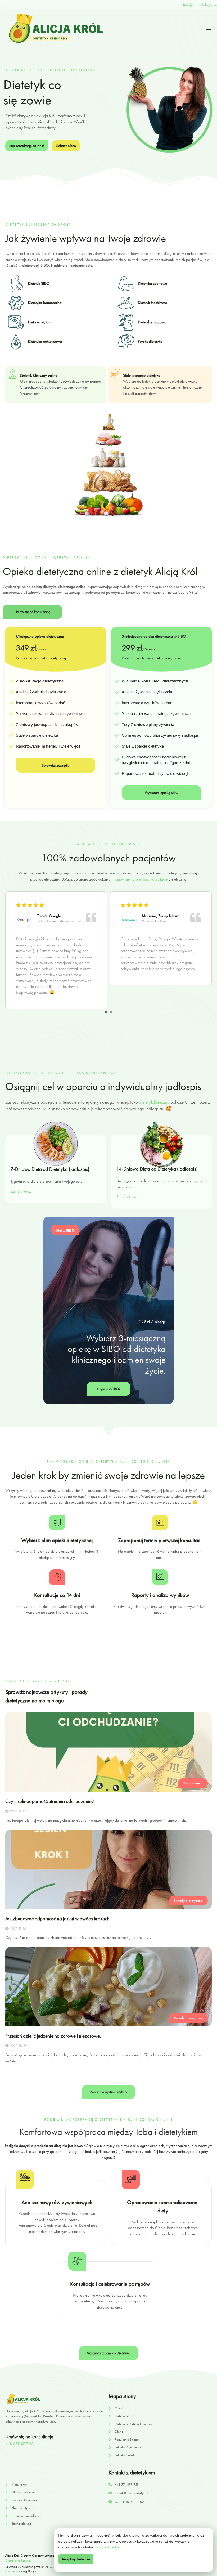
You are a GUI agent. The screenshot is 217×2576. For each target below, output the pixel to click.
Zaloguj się (209, 5)
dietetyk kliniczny (154, 1102)
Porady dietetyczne (188, 1901)
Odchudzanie (193, 1783)
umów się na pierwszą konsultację (141, 879)
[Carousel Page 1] (106, 1012)
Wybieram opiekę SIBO (162, 793)
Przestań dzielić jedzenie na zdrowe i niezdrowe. (53, 2036)
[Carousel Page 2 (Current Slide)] (111, 1012)
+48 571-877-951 (20, 2444)
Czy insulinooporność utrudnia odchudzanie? (49, 1801)
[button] (108, 2092)
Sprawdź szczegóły (56, 765)
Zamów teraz (21, 1191)
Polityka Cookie (107, 2547)
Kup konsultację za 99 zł (27, 146)
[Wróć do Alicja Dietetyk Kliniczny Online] (45, 2399)
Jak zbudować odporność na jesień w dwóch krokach (57, 1919)
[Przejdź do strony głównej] (56, 28)
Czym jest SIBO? (109, 1389)
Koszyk (188, 5)
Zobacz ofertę (66, 146)
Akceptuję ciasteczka (76, 2559)
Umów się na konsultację (32, 612)
